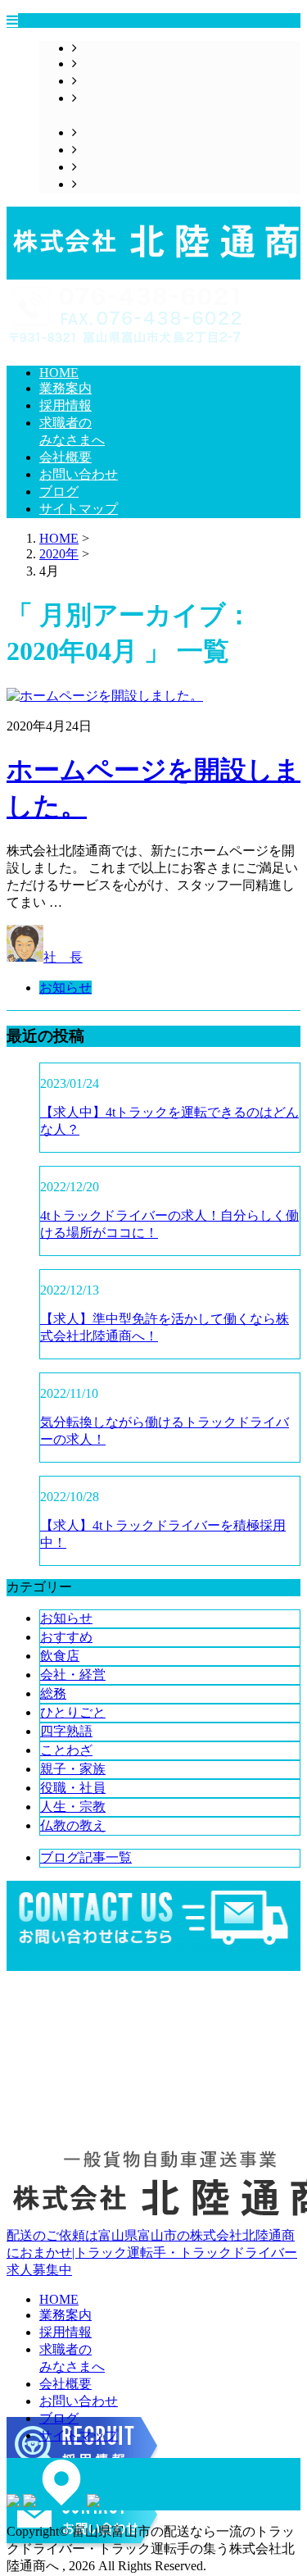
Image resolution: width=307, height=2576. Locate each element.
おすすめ (66, 1637)
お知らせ (65, 988)
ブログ (97, 167)
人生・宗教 (73, 1807)
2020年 (59, 554)
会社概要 (103, 132)
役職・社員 (73, 1788)
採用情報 (103, 81)
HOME (97, 48)
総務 (53, 1693)
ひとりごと (73, 1712)
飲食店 (60, 1656)
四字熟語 (66, 1731)
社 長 (63, 957)
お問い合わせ (116, 150)
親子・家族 (73, 1769)
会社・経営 (73, 1675)
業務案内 (103, 64)
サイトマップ (116, 184)
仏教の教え (73, 1825)
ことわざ (66, 1750)
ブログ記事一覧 (86, 1857)
